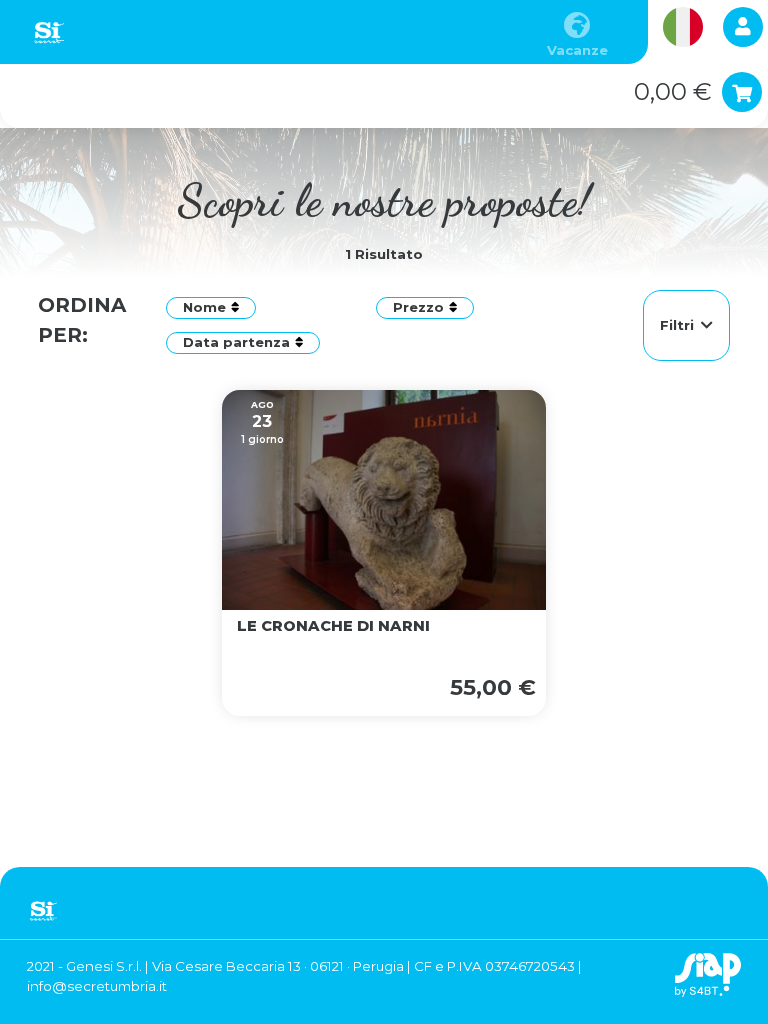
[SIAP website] (708, 974)
